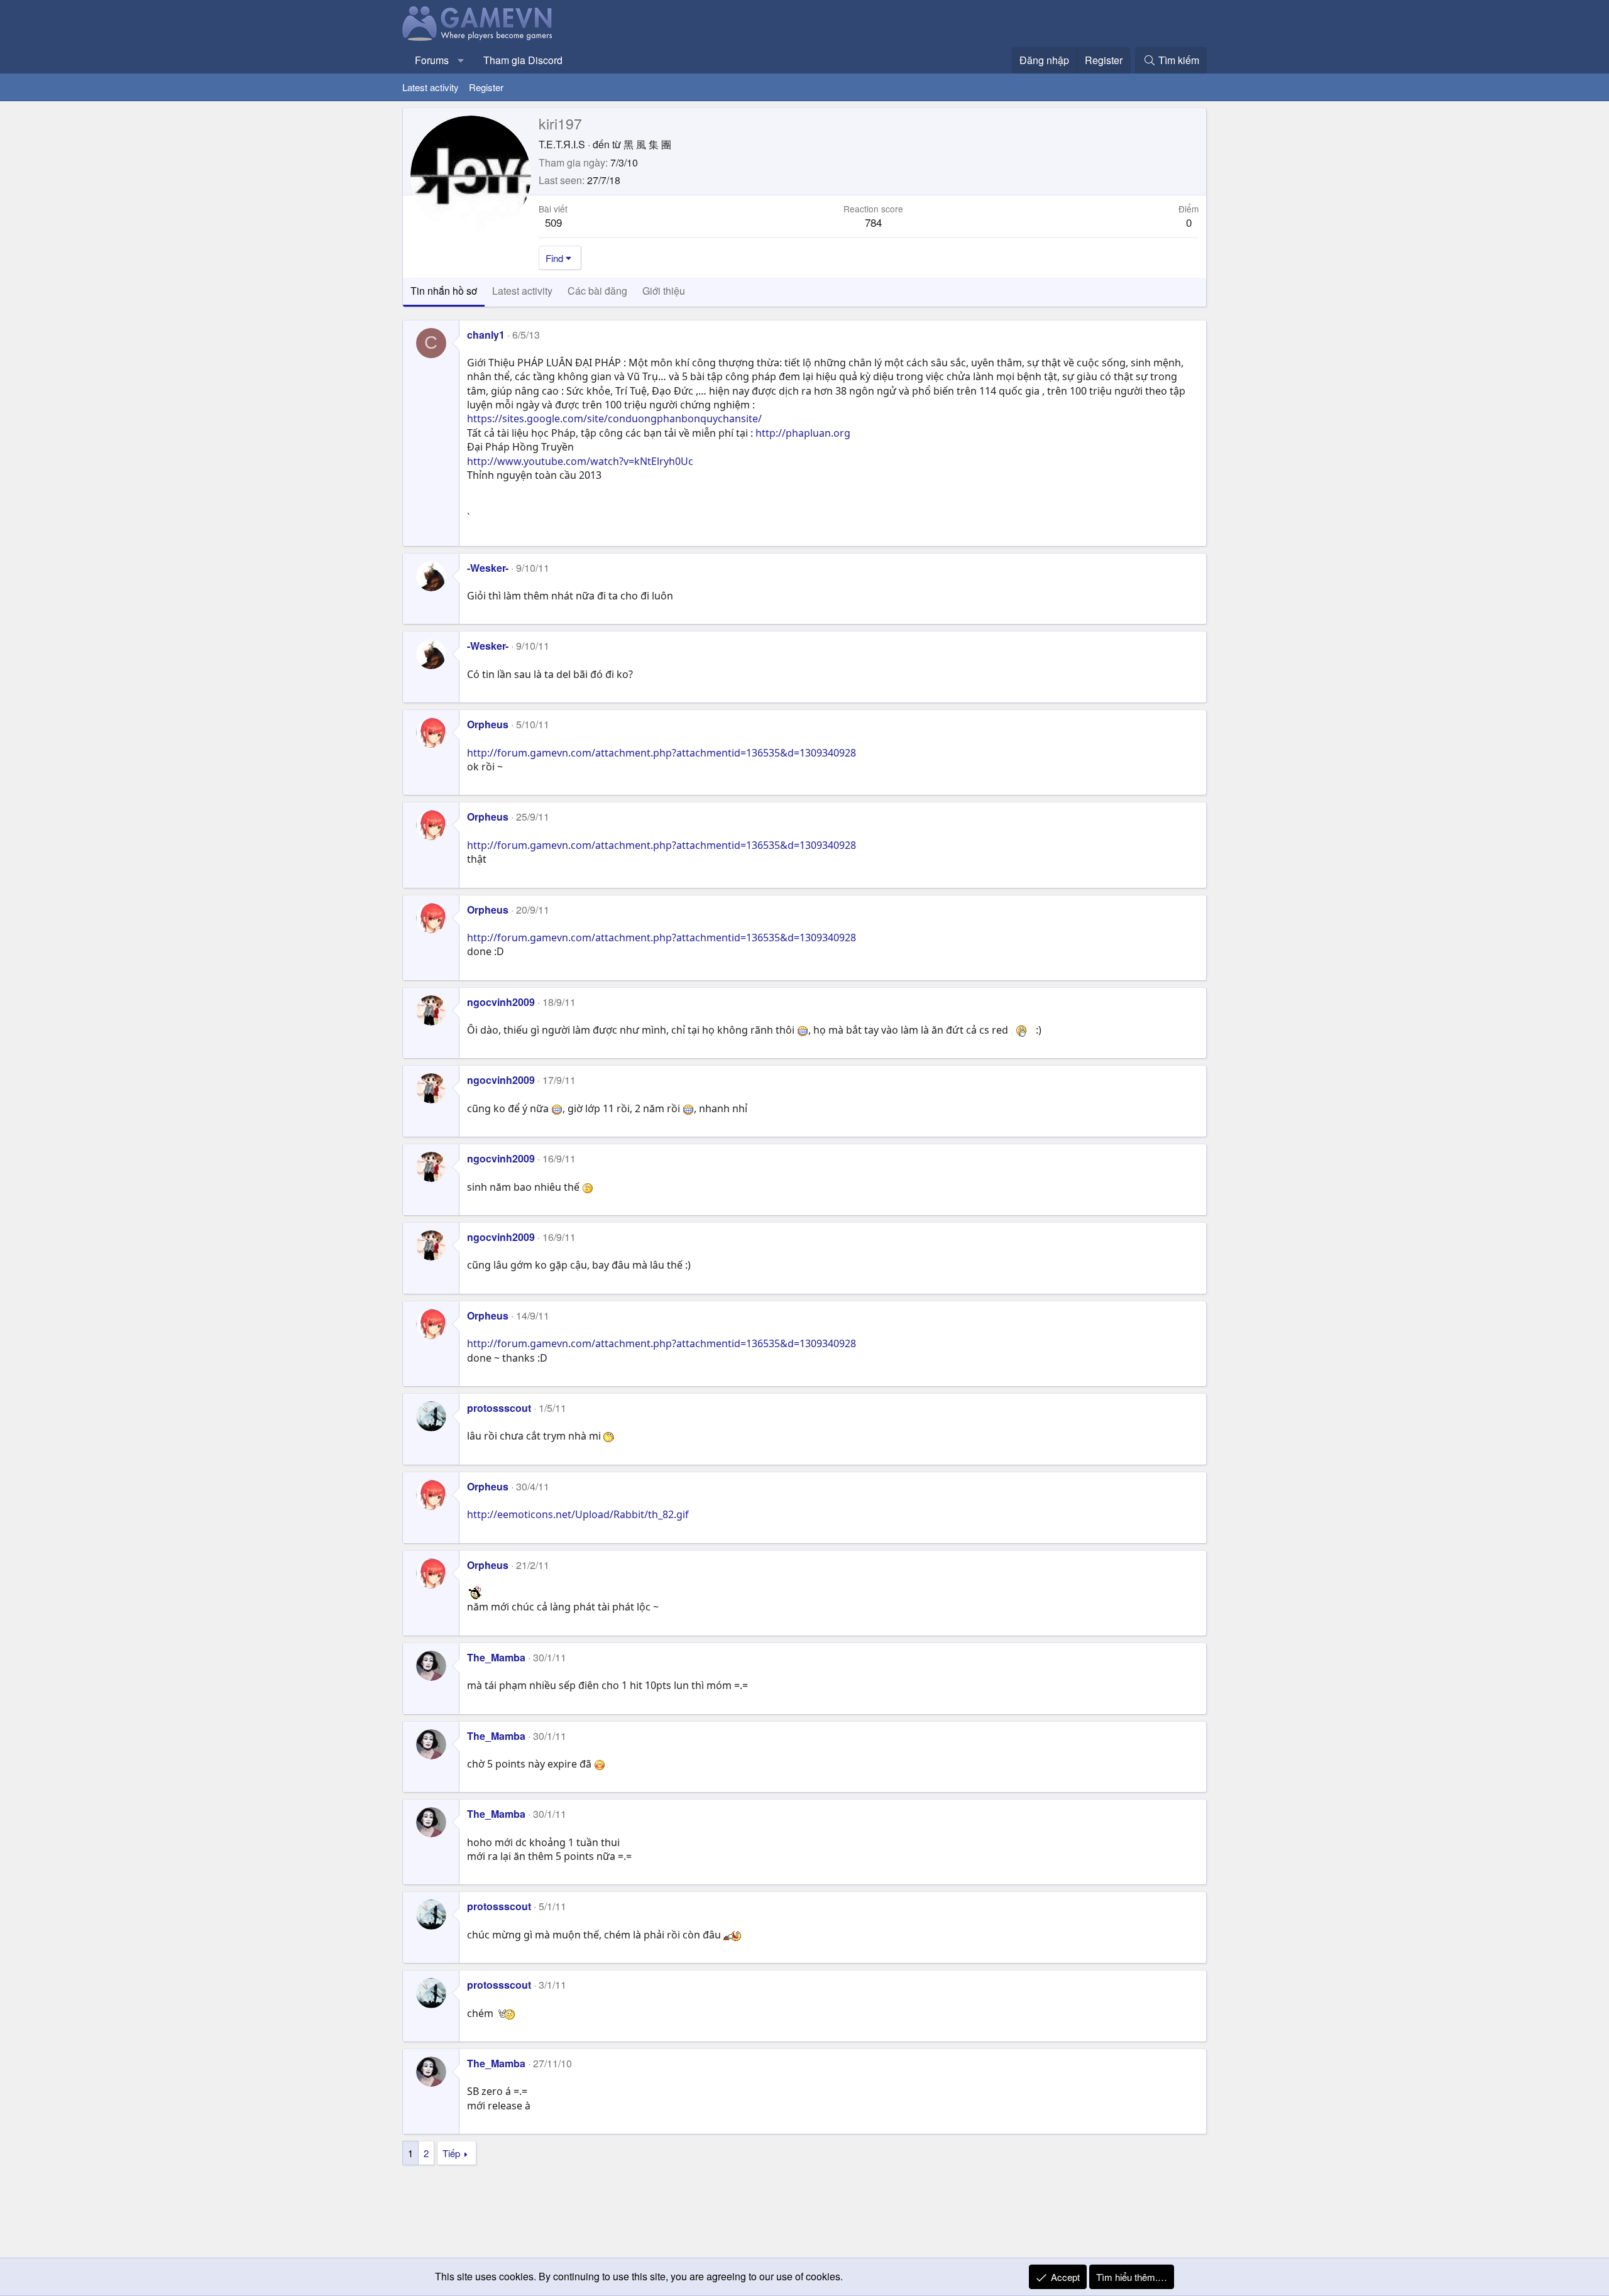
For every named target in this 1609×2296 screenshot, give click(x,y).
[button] (461, 60)
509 (553, 222)
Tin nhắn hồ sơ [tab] (444, 291)
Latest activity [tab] (522, 291)
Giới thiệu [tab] (664, 291)
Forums (432, 60)
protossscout (499, 1408)
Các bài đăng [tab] (597, 291)
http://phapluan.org (803, 433)
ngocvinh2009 (501, 1002)
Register (486, 87)
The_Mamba (496, 1657)
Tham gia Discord (523, 60)
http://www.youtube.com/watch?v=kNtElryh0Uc (580, 461)
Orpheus (488, 724)
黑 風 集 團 (647, 144)
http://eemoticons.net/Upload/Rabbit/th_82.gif (578, 1514)
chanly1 (486, 335)
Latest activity (431, 87)
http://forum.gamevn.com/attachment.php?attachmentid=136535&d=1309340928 (662, 753)
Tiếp (451, 2153)
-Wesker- (488, 568)
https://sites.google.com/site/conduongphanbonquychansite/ (614, 418)
